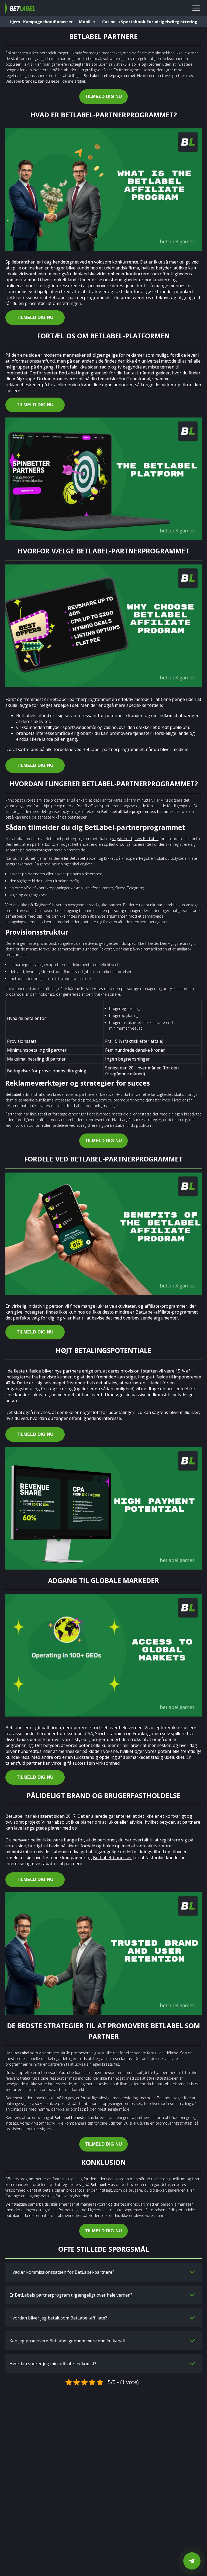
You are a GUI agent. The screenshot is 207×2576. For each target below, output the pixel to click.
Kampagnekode (39, 22)
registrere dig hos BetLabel (135, 839)
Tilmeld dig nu (103, 96)
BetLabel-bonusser (113, 1858)
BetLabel (13, 81)
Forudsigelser (160, 22)
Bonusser (63, 22)
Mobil (85, 22)
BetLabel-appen (84, 858)
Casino (109, 22)
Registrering (185, 22)
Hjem (15, 22)
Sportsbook (136, 22)
